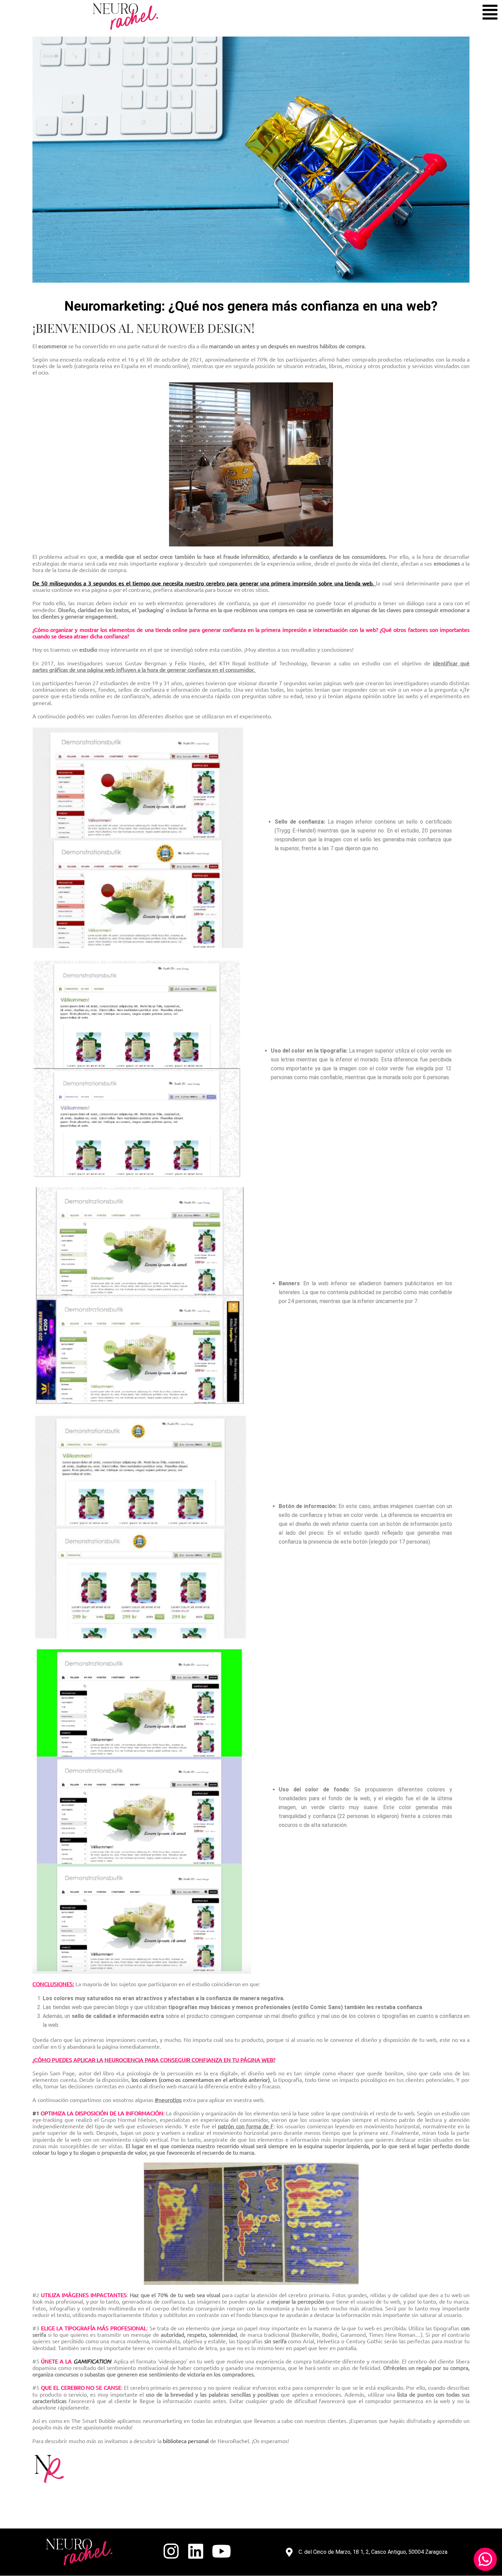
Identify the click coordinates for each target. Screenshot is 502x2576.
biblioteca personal (186, 2441)
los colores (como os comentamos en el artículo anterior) (201, 2079)
